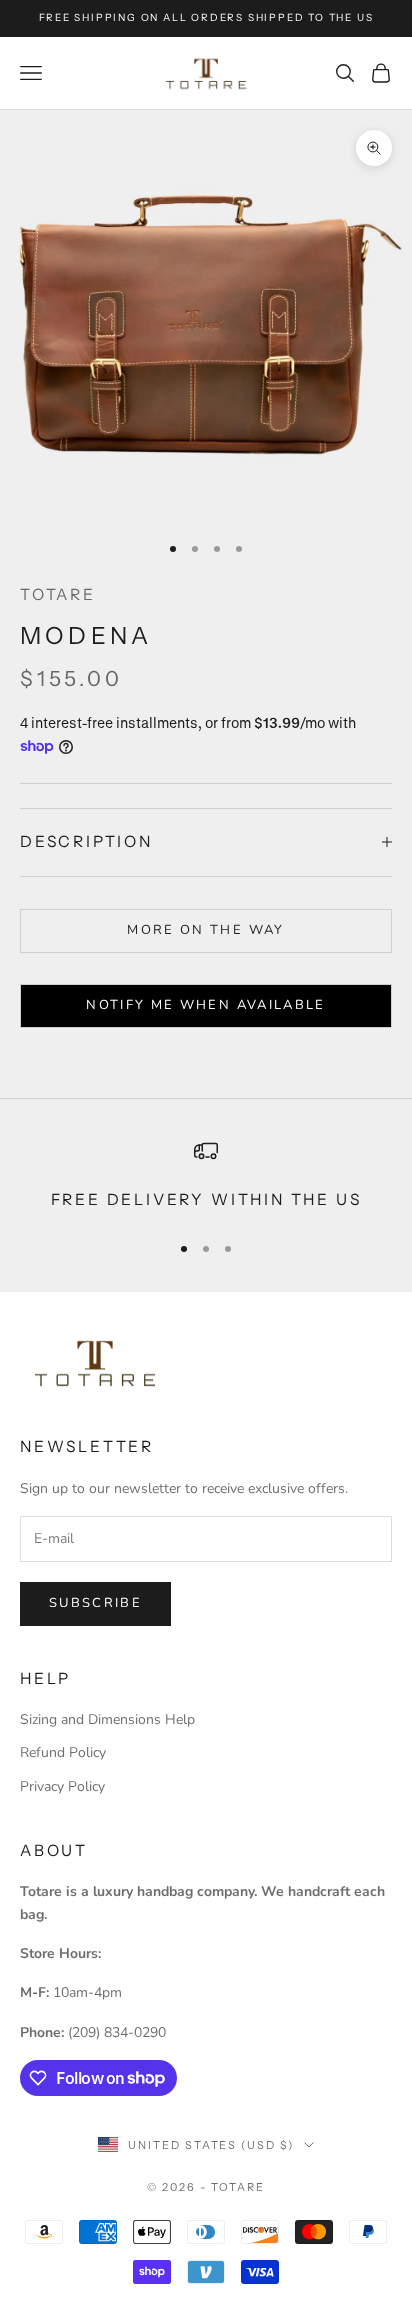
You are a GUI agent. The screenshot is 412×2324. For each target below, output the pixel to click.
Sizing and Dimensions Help (107, 1719)
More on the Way (205, 930)
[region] (206, 1176)
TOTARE (58, 594)
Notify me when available (205, 1005)
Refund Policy (63, 1752)
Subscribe (95, 1603)
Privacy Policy (62, 1786)
